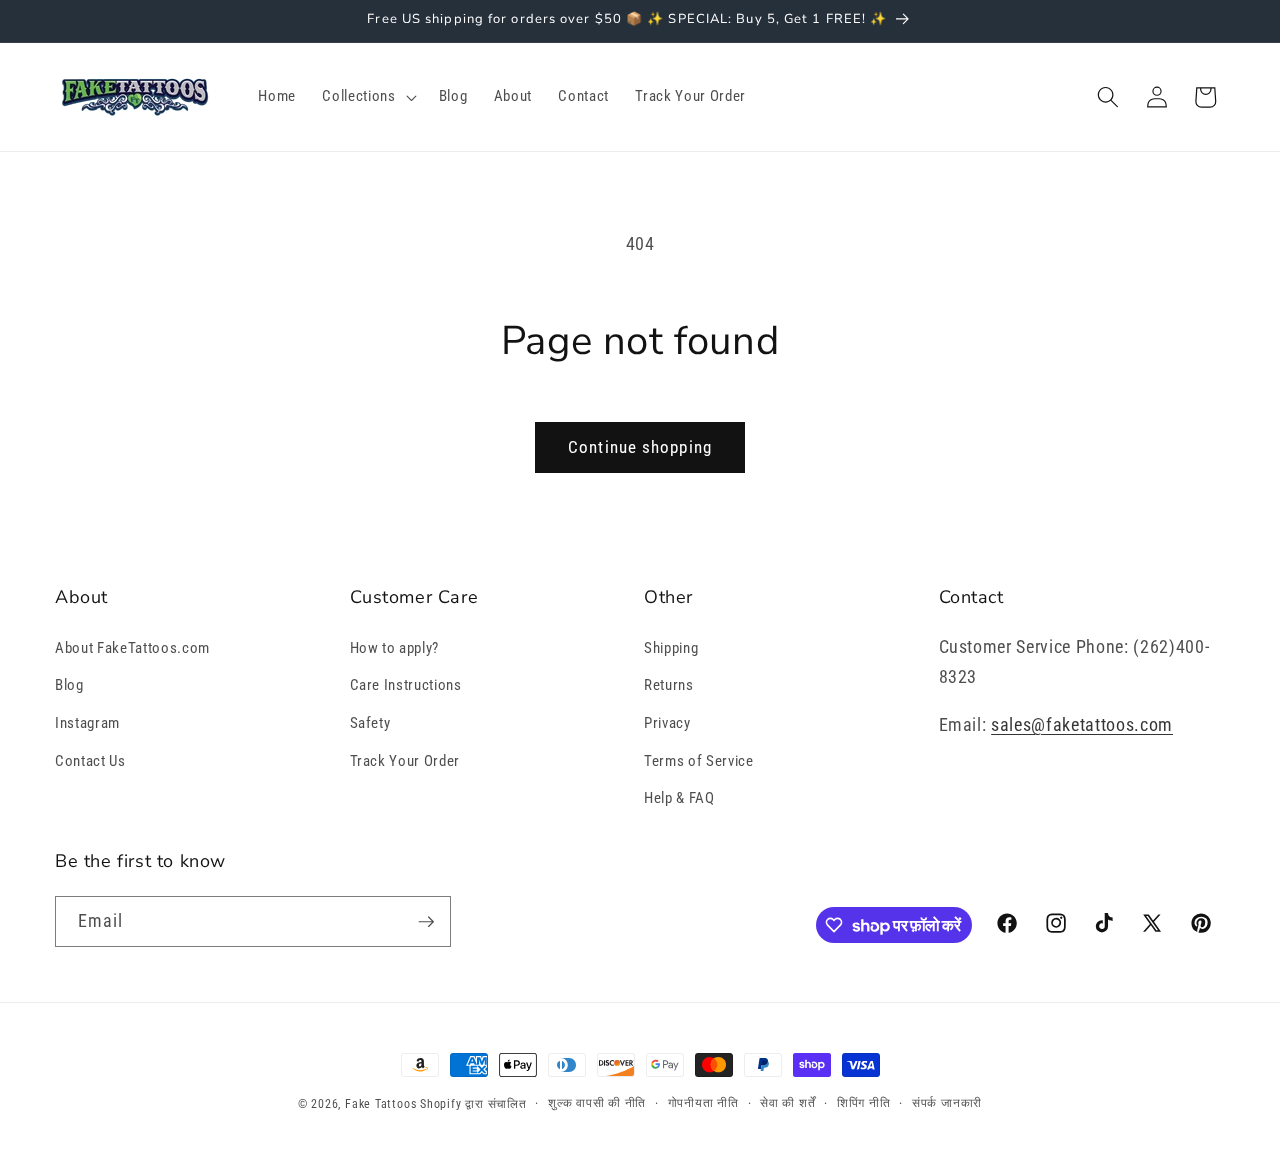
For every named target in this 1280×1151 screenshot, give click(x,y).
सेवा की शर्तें (787, 1103)
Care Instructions (406, 685)
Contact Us (90, 761)
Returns (669, 685)
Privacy (667, 723)
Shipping (671, 648)
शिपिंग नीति (864, 1103)
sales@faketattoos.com (1082, 725)
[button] (367, 97)
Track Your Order (405, 761)
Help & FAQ (679, 798)
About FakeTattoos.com (132, 648)
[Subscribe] (426, 922)
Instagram (87, 723)
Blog (69, 685)
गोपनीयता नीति (703, 1103)
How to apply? (395, 648)
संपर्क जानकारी (947, 1103)
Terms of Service (699, 761)
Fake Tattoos (380, 1104)
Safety (370, 723)
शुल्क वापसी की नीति (597, 1103)
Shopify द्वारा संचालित (473, 1104)
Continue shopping (640, 447)
